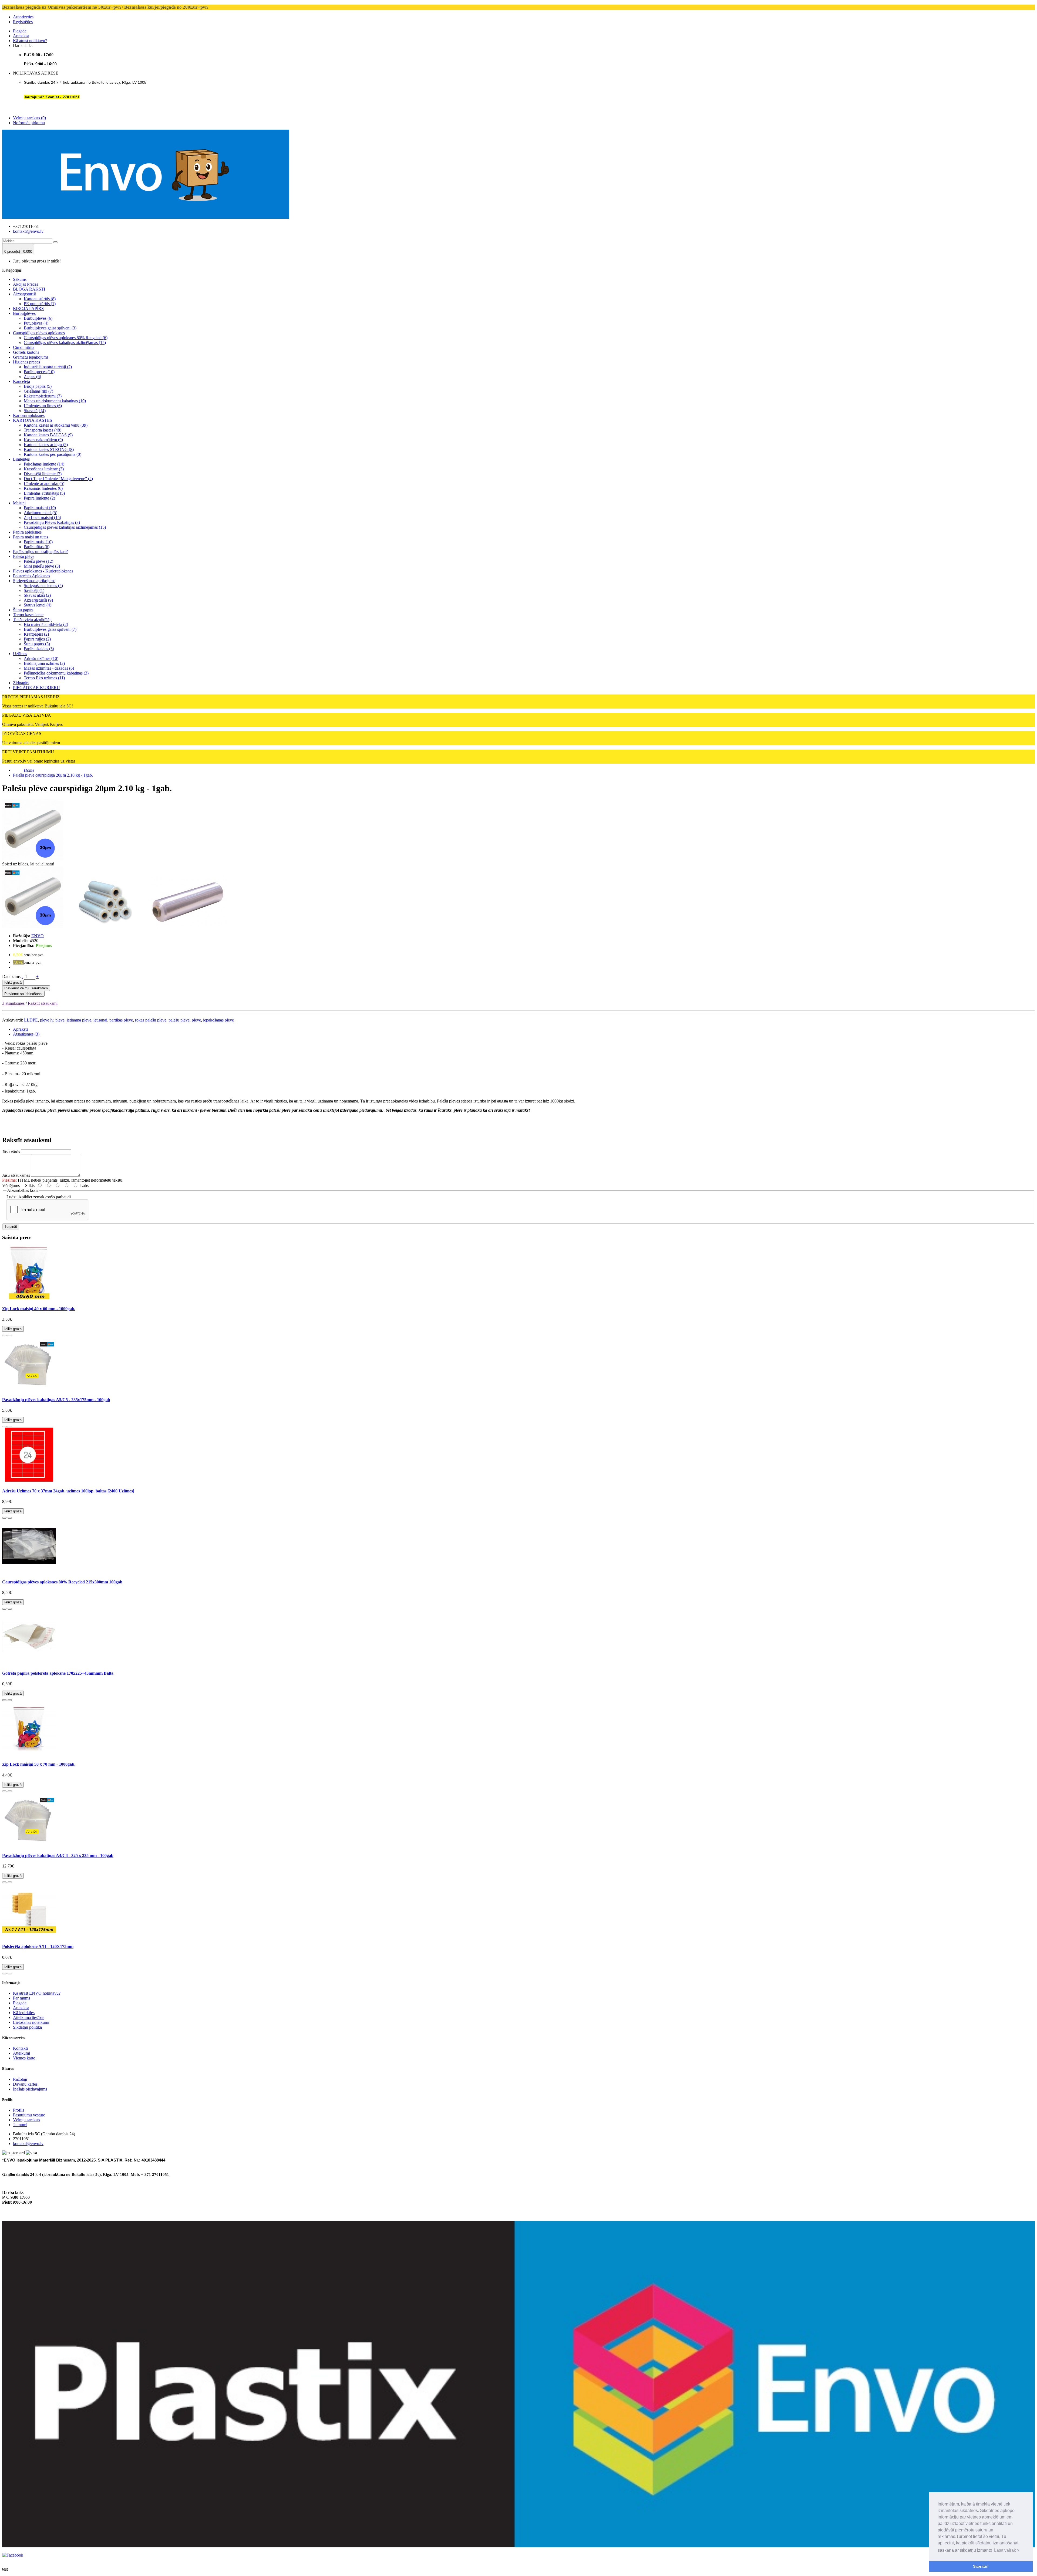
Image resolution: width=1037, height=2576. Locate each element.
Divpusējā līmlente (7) (43, 474)
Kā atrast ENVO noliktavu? (37, 1993)
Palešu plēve (24, 556)
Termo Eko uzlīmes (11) (44, 678)
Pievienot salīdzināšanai (23, 994)
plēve (196, 1020)
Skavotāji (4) (35, 411)
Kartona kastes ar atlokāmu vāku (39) (56, 425)
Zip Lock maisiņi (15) (42, 517)
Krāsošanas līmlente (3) (44, 469)
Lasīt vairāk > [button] (1007, 2550)
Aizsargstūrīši (25, 294)
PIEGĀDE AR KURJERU (36, 688)
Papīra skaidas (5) (39, 649)
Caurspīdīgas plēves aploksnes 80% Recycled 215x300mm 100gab (62, 1582)
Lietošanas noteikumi (31, 2022)
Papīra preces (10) (39, 372)
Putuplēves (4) (36, 323)
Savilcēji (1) (34, 590)
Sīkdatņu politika (27, 2027)
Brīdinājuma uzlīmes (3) (44, 663)
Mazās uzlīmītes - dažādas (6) (49, 668)
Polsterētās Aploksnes (31, 576)
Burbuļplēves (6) (38, 318)
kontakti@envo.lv (28, 231)
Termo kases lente (28, 615)
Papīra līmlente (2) (39, 498)
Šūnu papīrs (23, 610)
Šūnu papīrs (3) (37, 644)
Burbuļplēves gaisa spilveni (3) (50, 328)
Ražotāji (20, 2079)
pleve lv (47, 1020)
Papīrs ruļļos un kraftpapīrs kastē (41, 552)
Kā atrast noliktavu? (30, 41)
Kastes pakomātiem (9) (43, 440)
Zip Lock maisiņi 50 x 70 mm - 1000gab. (39, 1764)
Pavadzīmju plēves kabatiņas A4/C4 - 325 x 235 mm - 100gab (58, 1855)
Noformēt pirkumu (29, 123)
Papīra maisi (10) (38, 542)
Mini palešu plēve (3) (42, 566)
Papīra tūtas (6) (37, 547)
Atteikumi (21, 2053)
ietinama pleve (79, 1020)
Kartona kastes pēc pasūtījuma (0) (53, 454)
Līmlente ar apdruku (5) (44, 483)
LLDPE (31, 1020)
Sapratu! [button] (981, 2566)
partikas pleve (121, 1020)
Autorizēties (23, 17)
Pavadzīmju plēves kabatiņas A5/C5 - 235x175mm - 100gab (56, 1400)
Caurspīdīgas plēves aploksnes (39, 333)
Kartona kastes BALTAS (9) (48, 435)
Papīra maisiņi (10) (40, 508)
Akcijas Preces (26, 284)
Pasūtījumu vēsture (29, 2115)
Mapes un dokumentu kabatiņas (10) (55, 401)
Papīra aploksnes (27, 532)
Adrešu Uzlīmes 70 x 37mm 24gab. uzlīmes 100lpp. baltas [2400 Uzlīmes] (68, 1491)
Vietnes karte (24, 2058)
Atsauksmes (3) (26, 1034)
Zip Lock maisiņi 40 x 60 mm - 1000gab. (39, 1309)
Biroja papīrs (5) (38, 386)
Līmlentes (21, 459)
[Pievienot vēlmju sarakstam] (4, 1336)
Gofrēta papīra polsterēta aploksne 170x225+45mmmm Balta (58, 1673)
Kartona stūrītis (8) (40, 299)
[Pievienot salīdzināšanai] (10, 1336)
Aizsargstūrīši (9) (38, 600)
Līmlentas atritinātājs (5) (44, 493)
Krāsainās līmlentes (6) (43, 488)
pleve (60, 1020)
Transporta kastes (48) (43, 430)
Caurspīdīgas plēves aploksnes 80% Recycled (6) (66, 338)
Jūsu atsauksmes (16, 1175)
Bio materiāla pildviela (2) (46, 624)
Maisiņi (19, 503)
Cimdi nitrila (24, 347)
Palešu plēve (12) (38, 561)
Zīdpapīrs (21, 683)
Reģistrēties (23, 22)
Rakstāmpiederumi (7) (43, 396)
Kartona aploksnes (29, 415)
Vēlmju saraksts (26, 2120)
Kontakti (20, 2048)
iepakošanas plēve (218, 1020)
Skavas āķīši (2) (37, 595)
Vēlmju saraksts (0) (29, 118)
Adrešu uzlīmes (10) (41, 658)
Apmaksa (21, 36)
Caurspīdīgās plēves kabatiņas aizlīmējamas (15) (65, 527)
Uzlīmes (20, 654)
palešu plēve (179, 1020)
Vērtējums (11, 1186)
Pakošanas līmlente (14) (44, 464)
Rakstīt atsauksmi (43, 1003)
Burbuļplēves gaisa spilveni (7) (50, 629)
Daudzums (11, 977)
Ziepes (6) (32, 377)
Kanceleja (21, 381)
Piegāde (20, 31)
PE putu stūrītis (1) (40, 304)
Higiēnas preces (26, 362)
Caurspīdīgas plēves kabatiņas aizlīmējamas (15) (65, 343)
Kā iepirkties (24, 2013)
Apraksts (21, 1029)
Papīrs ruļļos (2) (37, 639)
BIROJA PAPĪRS (28, 308)
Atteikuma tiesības (29, 2017)
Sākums (20, 279)
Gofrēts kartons (26, 352)
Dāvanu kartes (25, 2084)
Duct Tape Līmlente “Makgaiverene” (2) (58, 479)
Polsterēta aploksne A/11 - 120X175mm (38, 1946)
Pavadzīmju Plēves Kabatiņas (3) (52, 522)
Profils (18, 2110)
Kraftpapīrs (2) (36, 634)
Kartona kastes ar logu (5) (46, 445)
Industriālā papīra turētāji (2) (48, 367)
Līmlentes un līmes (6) (43, 406)
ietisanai (100, 1020)
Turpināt (11, 1227)
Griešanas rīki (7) (38, 391)
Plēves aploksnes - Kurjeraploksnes (43, 571)
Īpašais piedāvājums (30, 2089)
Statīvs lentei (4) (38, 605)
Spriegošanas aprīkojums (34, 581)
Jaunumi (20, 2125)
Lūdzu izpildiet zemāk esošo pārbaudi (39, 1197)
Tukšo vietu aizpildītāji (32, 620)
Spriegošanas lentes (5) (43, 586)
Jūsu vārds (11, 1152)
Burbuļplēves (24, 313)
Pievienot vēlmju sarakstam (26, 988)
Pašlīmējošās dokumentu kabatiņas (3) (56, 673)
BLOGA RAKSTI (29, 289)
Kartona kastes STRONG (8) (49, 449)
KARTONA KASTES (33, 420)
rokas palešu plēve (151, 1020)
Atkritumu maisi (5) (41, 513)
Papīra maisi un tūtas (31, 537)
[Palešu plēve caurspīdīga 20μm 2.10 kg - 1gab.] (33, 927)
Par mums (21, 1998)
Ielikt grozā (13, 982)
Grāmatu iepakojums (31, 357)
